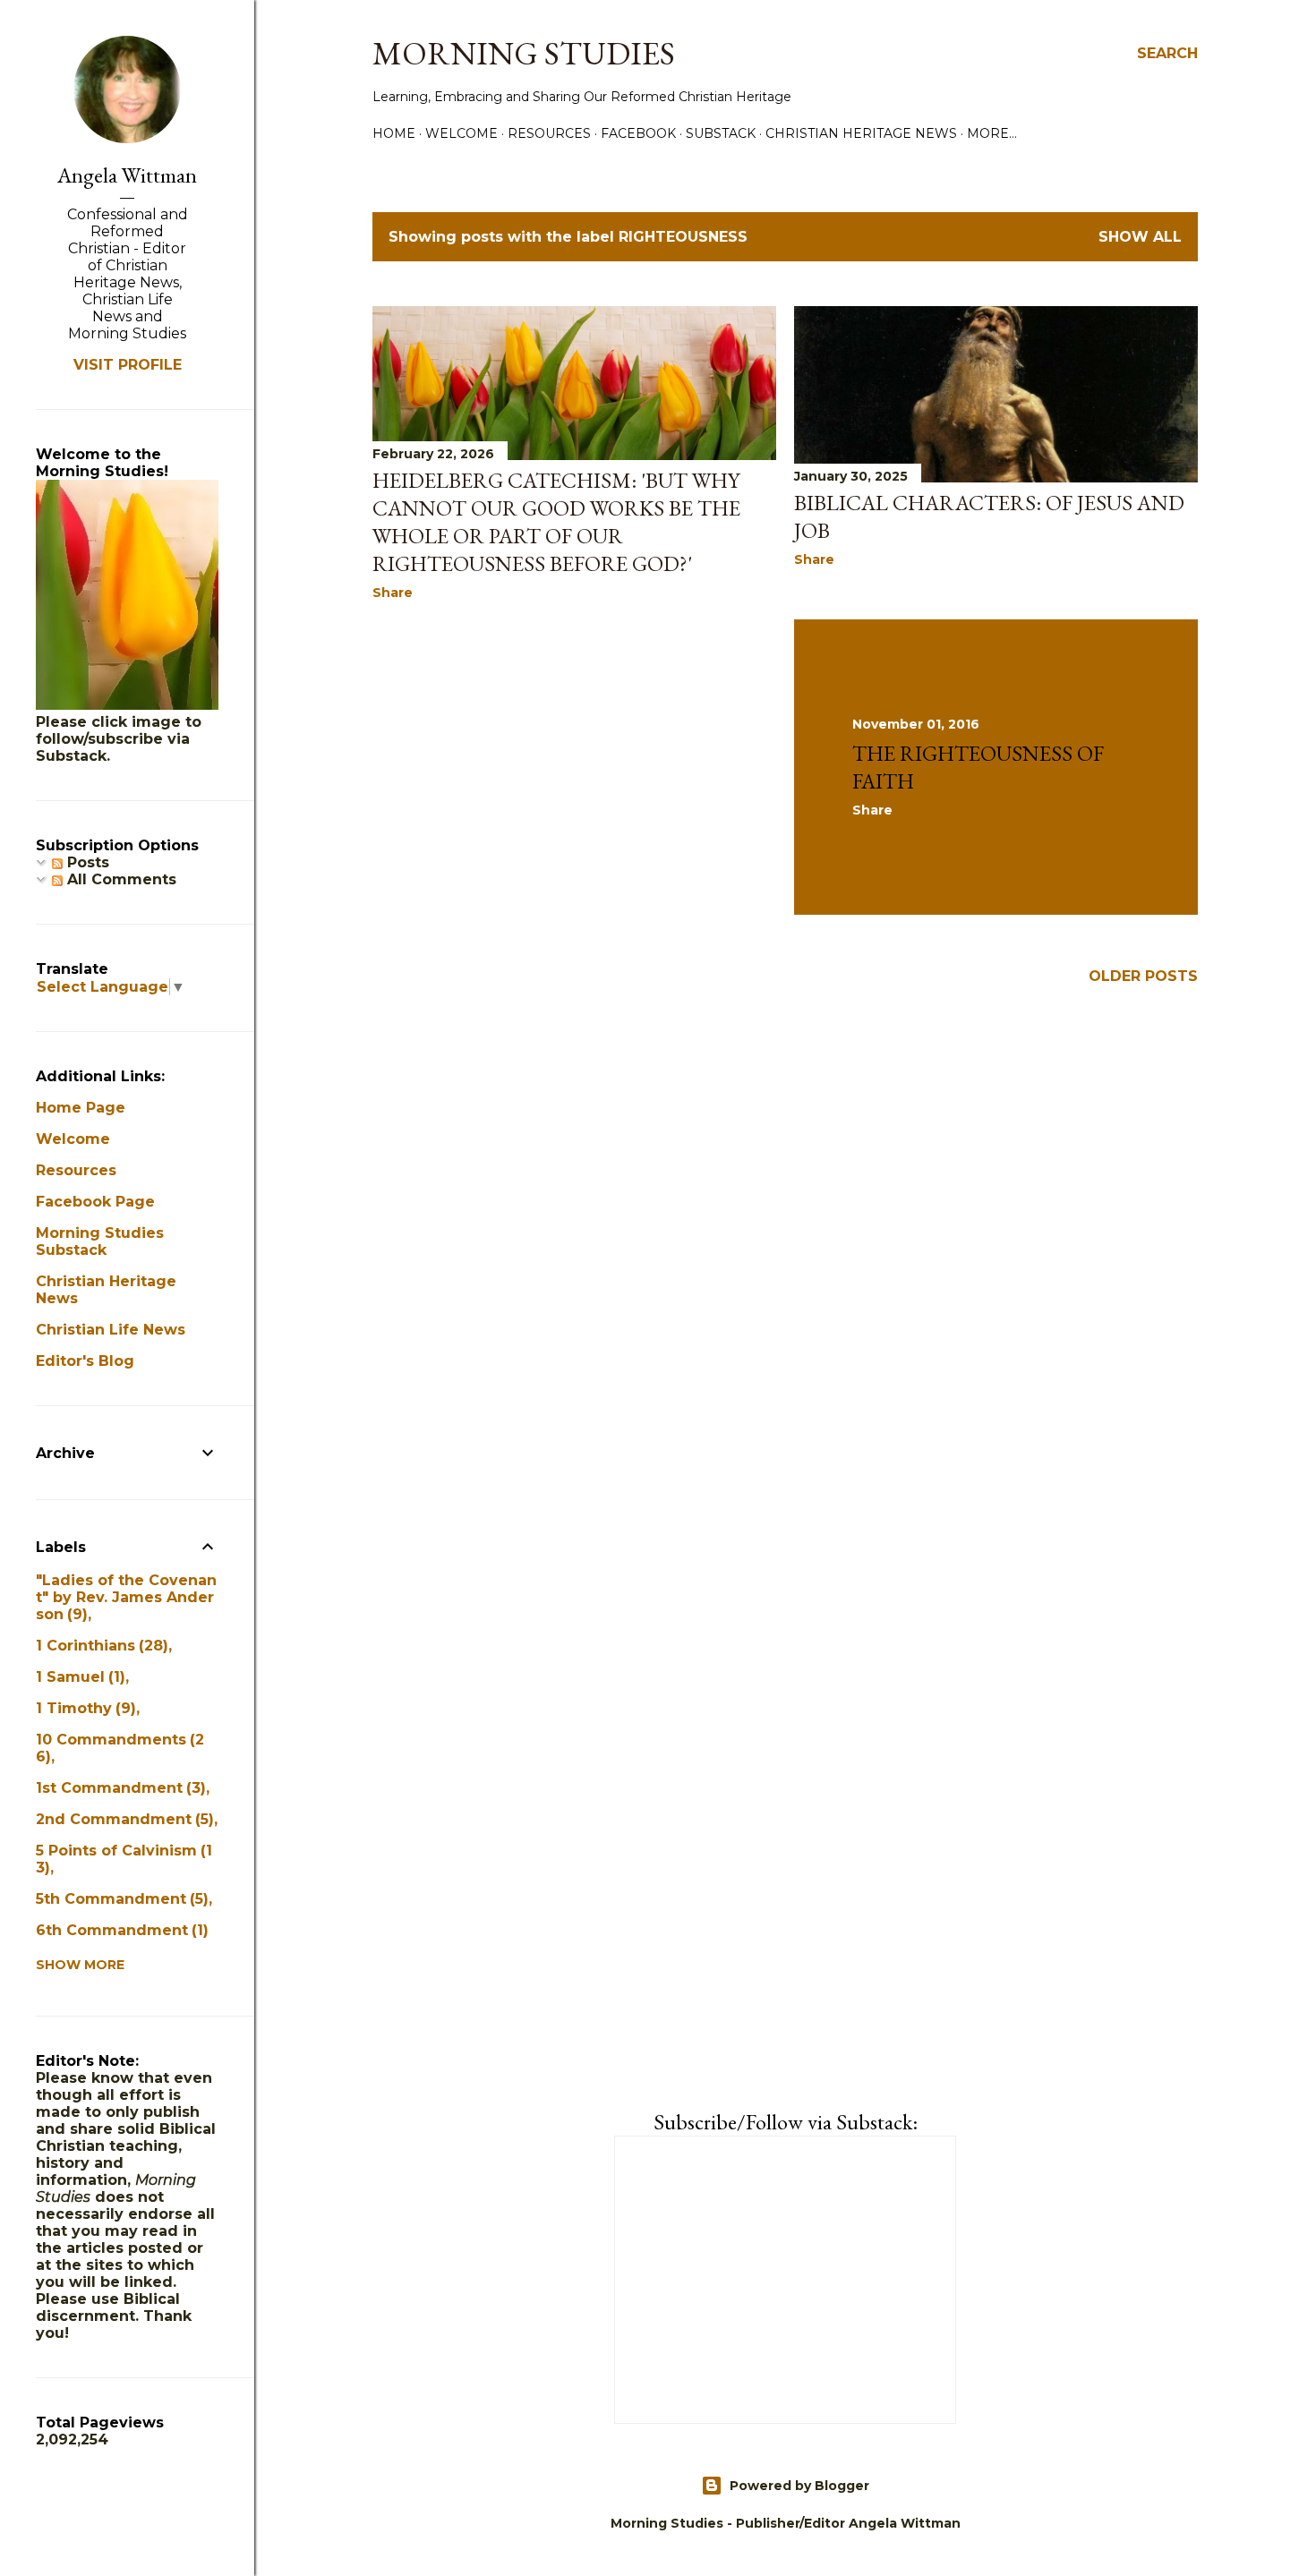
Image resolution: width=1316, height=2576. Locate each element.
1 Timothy (83, 1708)
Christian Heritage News (861, 133)
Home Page (81, 1108)
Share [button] (393, 593)
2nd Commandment (122, 1819)
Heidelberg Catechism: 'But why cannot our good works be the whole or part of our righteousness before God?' (556, 522)
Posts (86, 862)
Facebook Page (95, 1202)
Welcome (461, 133)
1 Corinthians (99, 1646)
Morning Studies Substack (100, 1241)
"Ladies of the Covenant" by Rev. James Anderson (126, 1597)
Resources (549, 133)
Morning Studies (524, 53)
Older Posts (1143, 976)
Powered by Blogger (799, 2486)
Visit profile (128, 365)
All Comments (120, 879)
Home (394, 133)
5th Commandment (120, 1899)
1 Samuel (78, 1677)
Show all (1140, 237)
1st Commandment (118, 1788)
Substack (721, 133)
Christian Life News (111, 1330)
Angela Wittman (127, 175)
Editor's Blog (85, 1361)
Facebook (638, 133)
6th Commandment (120, 1930)
